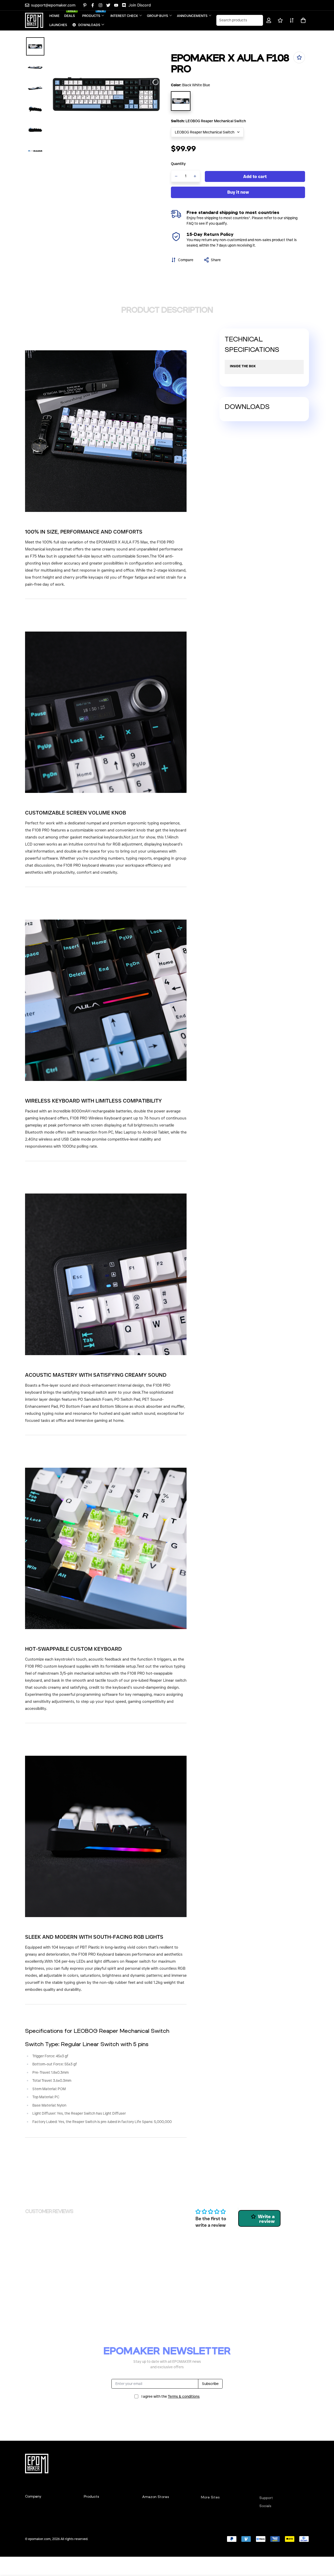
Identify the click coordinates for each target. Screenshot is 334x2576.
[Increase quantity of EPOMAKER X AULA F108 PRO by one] (195, 176)
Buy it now (238, 192)
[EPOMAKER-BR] (34, 20)
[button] (302, 20)
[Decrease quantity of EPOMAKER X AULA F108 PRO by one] (176, 176)
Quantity (178, 164)
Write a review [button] (266, 2219)
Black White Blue (181, 101)
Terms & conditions (184, 2396)
